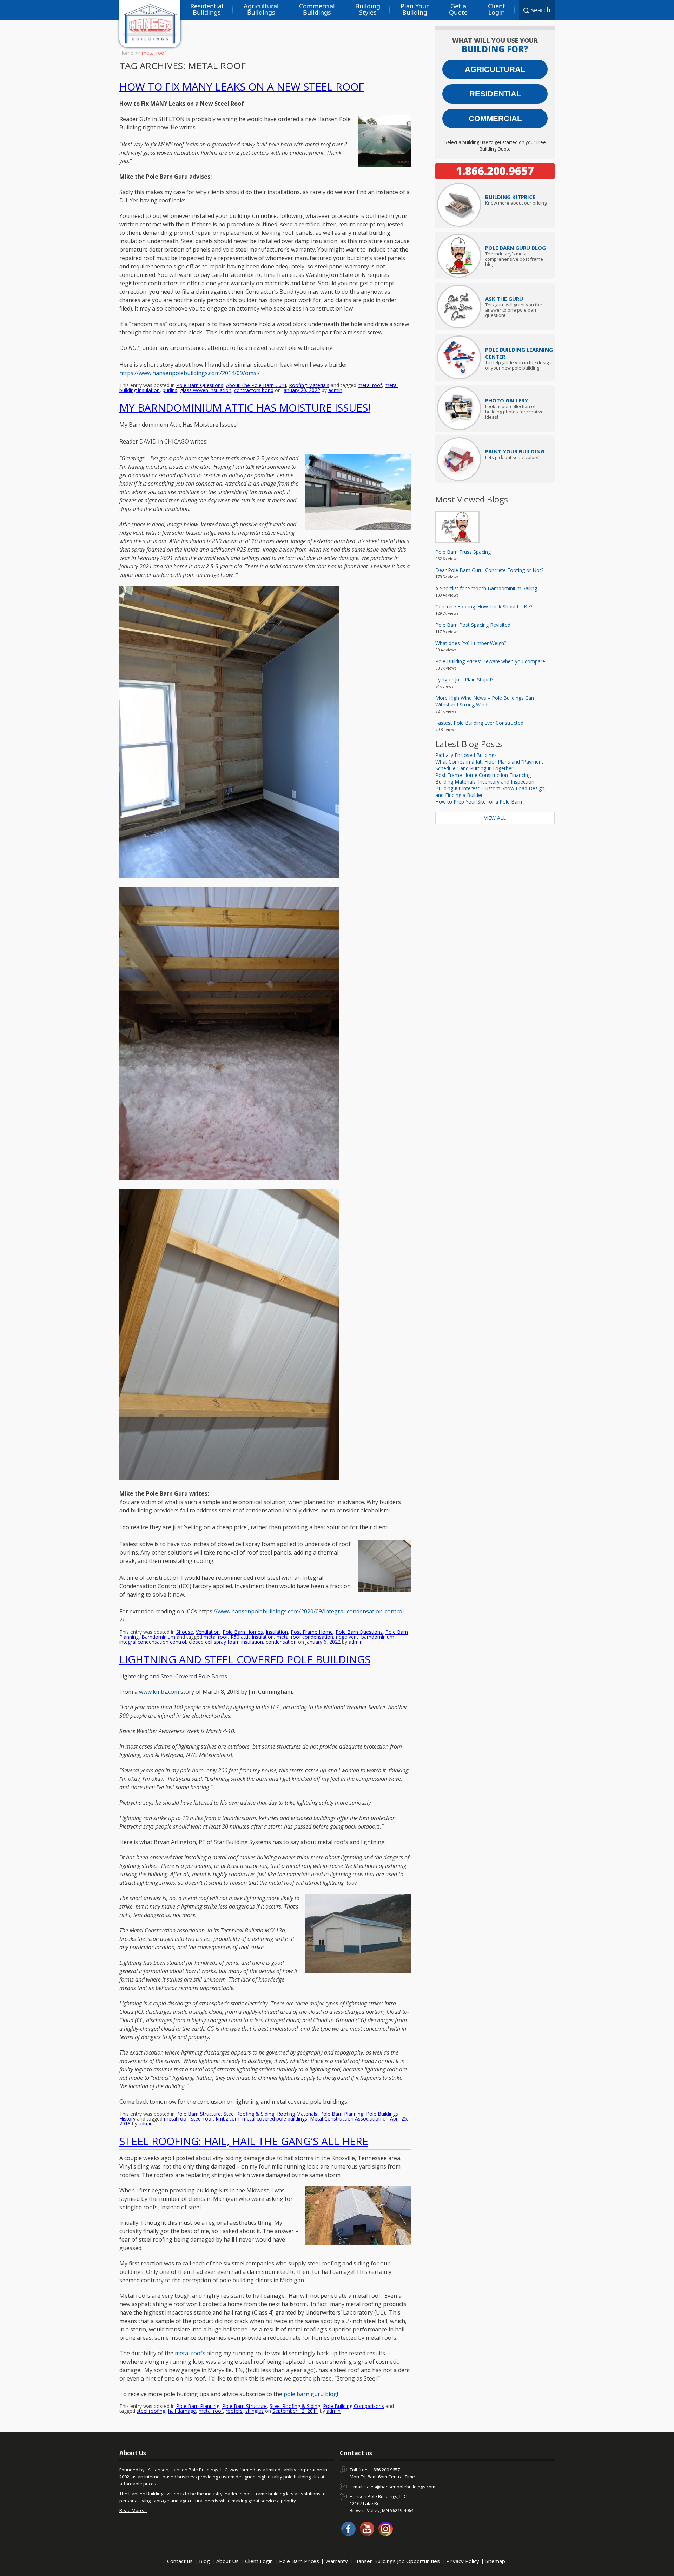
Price (510, 197)
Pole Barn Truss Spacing (463, 552)
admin (335, 390)
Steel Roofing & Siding (249, 2114)
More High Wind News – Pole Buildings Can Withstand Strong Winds (485, 701)
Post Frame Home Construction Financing (483, 775)
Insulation (277, 1632)
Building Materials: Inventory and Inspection (485, 782)
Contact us (180, 2561)
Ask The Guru (504, 299)
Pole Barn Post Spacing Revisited (473, 625)
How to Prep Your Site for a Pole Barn (479, 802)
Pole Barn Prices (299, 2561)
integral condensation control (153, 1642)
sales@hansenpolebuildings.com (400, 2487)
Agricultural (495, 69)
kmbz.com (228, 2119)
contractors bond (254, 390)
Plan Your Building (415, 9)
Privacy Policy (463, 2561)
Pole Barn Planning (342, 2114)
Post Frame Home (312, 1632)
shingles (255, 2411)
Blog (204, 2561)
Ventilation (208, 1632)
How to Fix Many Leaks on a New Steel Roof (242, 86)
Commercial (495, 118)
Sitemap (495, 2561)
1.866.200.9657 (495, 171)
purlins (170, 390)
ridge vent (347, 1637)
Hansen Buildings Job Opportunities (397, 2561)
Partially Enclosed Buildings (466, 755)
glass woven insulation (206, 390)
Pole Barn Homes (243, 1632)
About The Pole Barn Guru (256, 385)
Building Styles (368, 9)
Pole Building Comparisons (353, 2406)
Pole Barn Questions (200, 385)
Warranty (337, 2561)
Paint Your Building (515, 451)
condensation (281, 1642)
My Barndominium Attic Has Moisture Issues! (245, 408)
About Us (227, 2561)
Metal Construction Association (346, 2119)
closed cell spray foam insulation (226, 1642)
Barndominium (158, 1637)
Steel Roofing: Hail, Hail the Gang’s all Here (244, 2141)
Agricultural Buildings (261, 9)
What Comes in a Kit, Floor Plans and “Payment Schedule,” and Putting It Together (489, 765)
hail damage (182, 2411)
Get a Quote (458, 9)
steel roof (202, 2119)
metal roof (370, 385)
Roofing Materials (309, 385)
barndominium (378, 1637)
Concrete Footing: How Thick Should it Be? (484, 607)
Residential (495, 94)
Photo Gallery (507, 400)
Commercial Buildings (317, 9)
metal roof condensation (305, 1637)
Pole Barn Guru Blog (516, 248)
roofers (234, 2411)
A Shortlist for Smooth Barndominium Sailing (486, 588)
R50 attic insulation (252, 1637)
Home (126, 53)
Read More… (133, 2510)
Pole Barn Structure (199, 2114)
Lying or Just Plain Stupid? (464, 680)
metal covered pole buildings (275, 2119)
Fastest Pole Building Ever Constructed (479, 723)
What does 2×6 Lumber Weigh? (471, 643)
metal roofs (190, 2353)
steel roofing (151, 2411)
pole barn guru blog (310, 2394)
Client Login (497, 9)
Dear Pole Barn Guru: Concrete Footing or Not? (489, 570)
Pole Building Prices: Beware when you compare (490, 661)
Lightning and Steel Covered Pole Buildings (245, 1659)
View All (495, 818)
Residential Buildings (207, 9)
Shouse (185, 1632)
